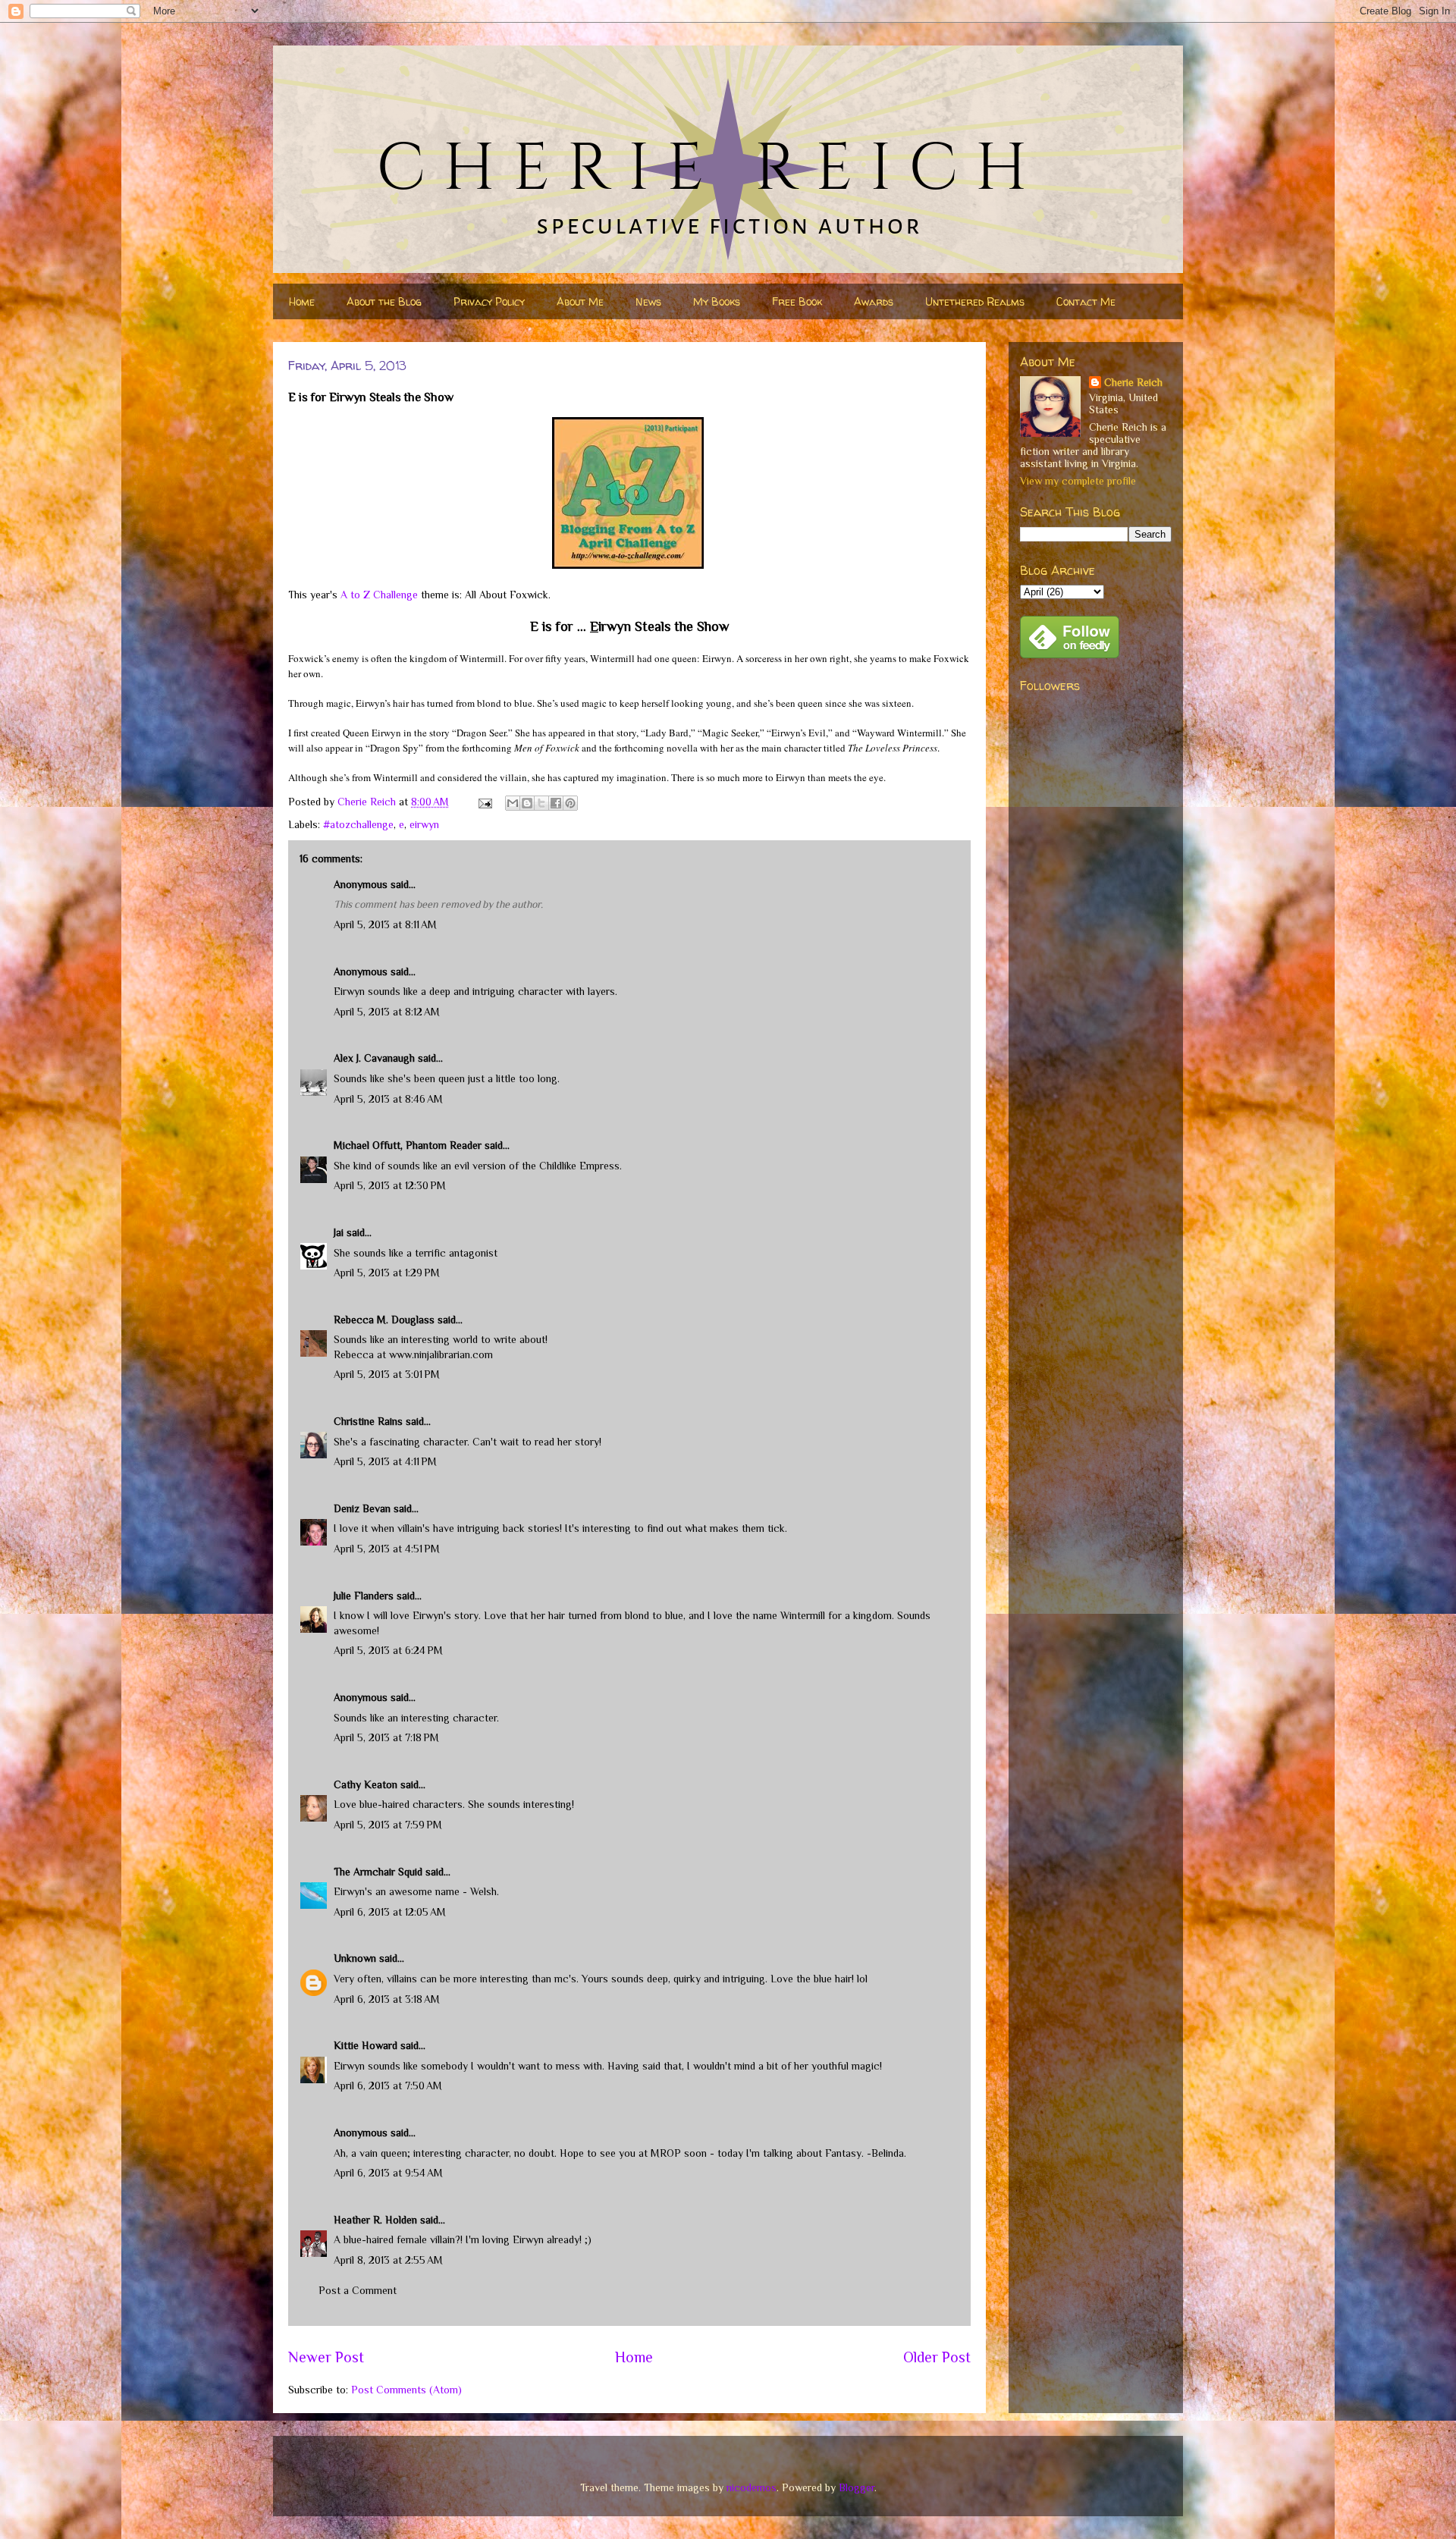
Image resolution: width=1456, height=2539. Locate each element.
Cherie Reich (1133, 382)
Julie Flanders (364, 1596)
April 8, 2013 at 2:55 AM (388, 2260)
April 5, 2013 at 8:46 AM (388, 1099)
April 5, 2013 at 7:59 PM (388, 1825)
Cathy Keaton (366, 1784)
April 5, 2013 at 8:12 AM (387, 1012)
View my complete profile (1078, 481)
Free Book (797, 301)
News (648, 301)
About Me (580, 301)
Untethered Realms (975, 301)
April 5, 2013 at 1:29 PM (387, 1273)
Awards (874, 301)
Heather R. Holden (375, 2220)
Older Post (937, 2357)
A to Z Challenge (379, 595)
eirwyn (424, 824)
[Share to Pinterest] (570, 803)
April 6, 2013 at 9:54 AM (388, 2173)
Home (302, 301)
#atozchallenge (358, 824)
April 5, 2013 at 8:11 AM (385, 924)
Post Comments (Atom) (406, 2390)
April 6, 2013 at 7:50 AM (388, 2085)
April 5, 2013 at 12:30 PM (390, 1185)
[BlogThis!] (527, 803)
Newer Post (326, 2357)
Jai (339, 1232)
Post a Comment (358, 2290)
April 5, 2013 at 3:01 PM (387, 1374)
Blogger (857, 2487)
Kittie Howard (366, 2045)
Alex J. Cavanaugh (374, 1058)
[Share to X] (541, 803)
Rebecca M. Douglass (384, 1320)
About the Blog (384, 301)
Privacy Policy (489, 301)
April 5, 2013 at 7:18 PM (386, 1737)
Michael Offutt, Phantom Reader (408, 1145)
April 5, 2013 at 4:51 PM (387, 1549)
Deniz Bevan (362, 1508)
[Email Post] (484, 802)
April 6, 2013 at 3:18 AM (387, 1999)
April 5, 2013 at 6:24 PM (388, 1650)
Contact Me (1086, 301)
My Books (717, 301)
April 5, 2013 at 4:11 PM (385, 1461)
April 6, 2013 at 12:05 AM (390, 1912)
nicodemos (752, 2487)
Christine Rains (368, 1421)
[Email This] (513, 803)
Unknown (355, 1958)
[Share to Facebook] (556, 803)
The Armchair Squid (378, 1872)
